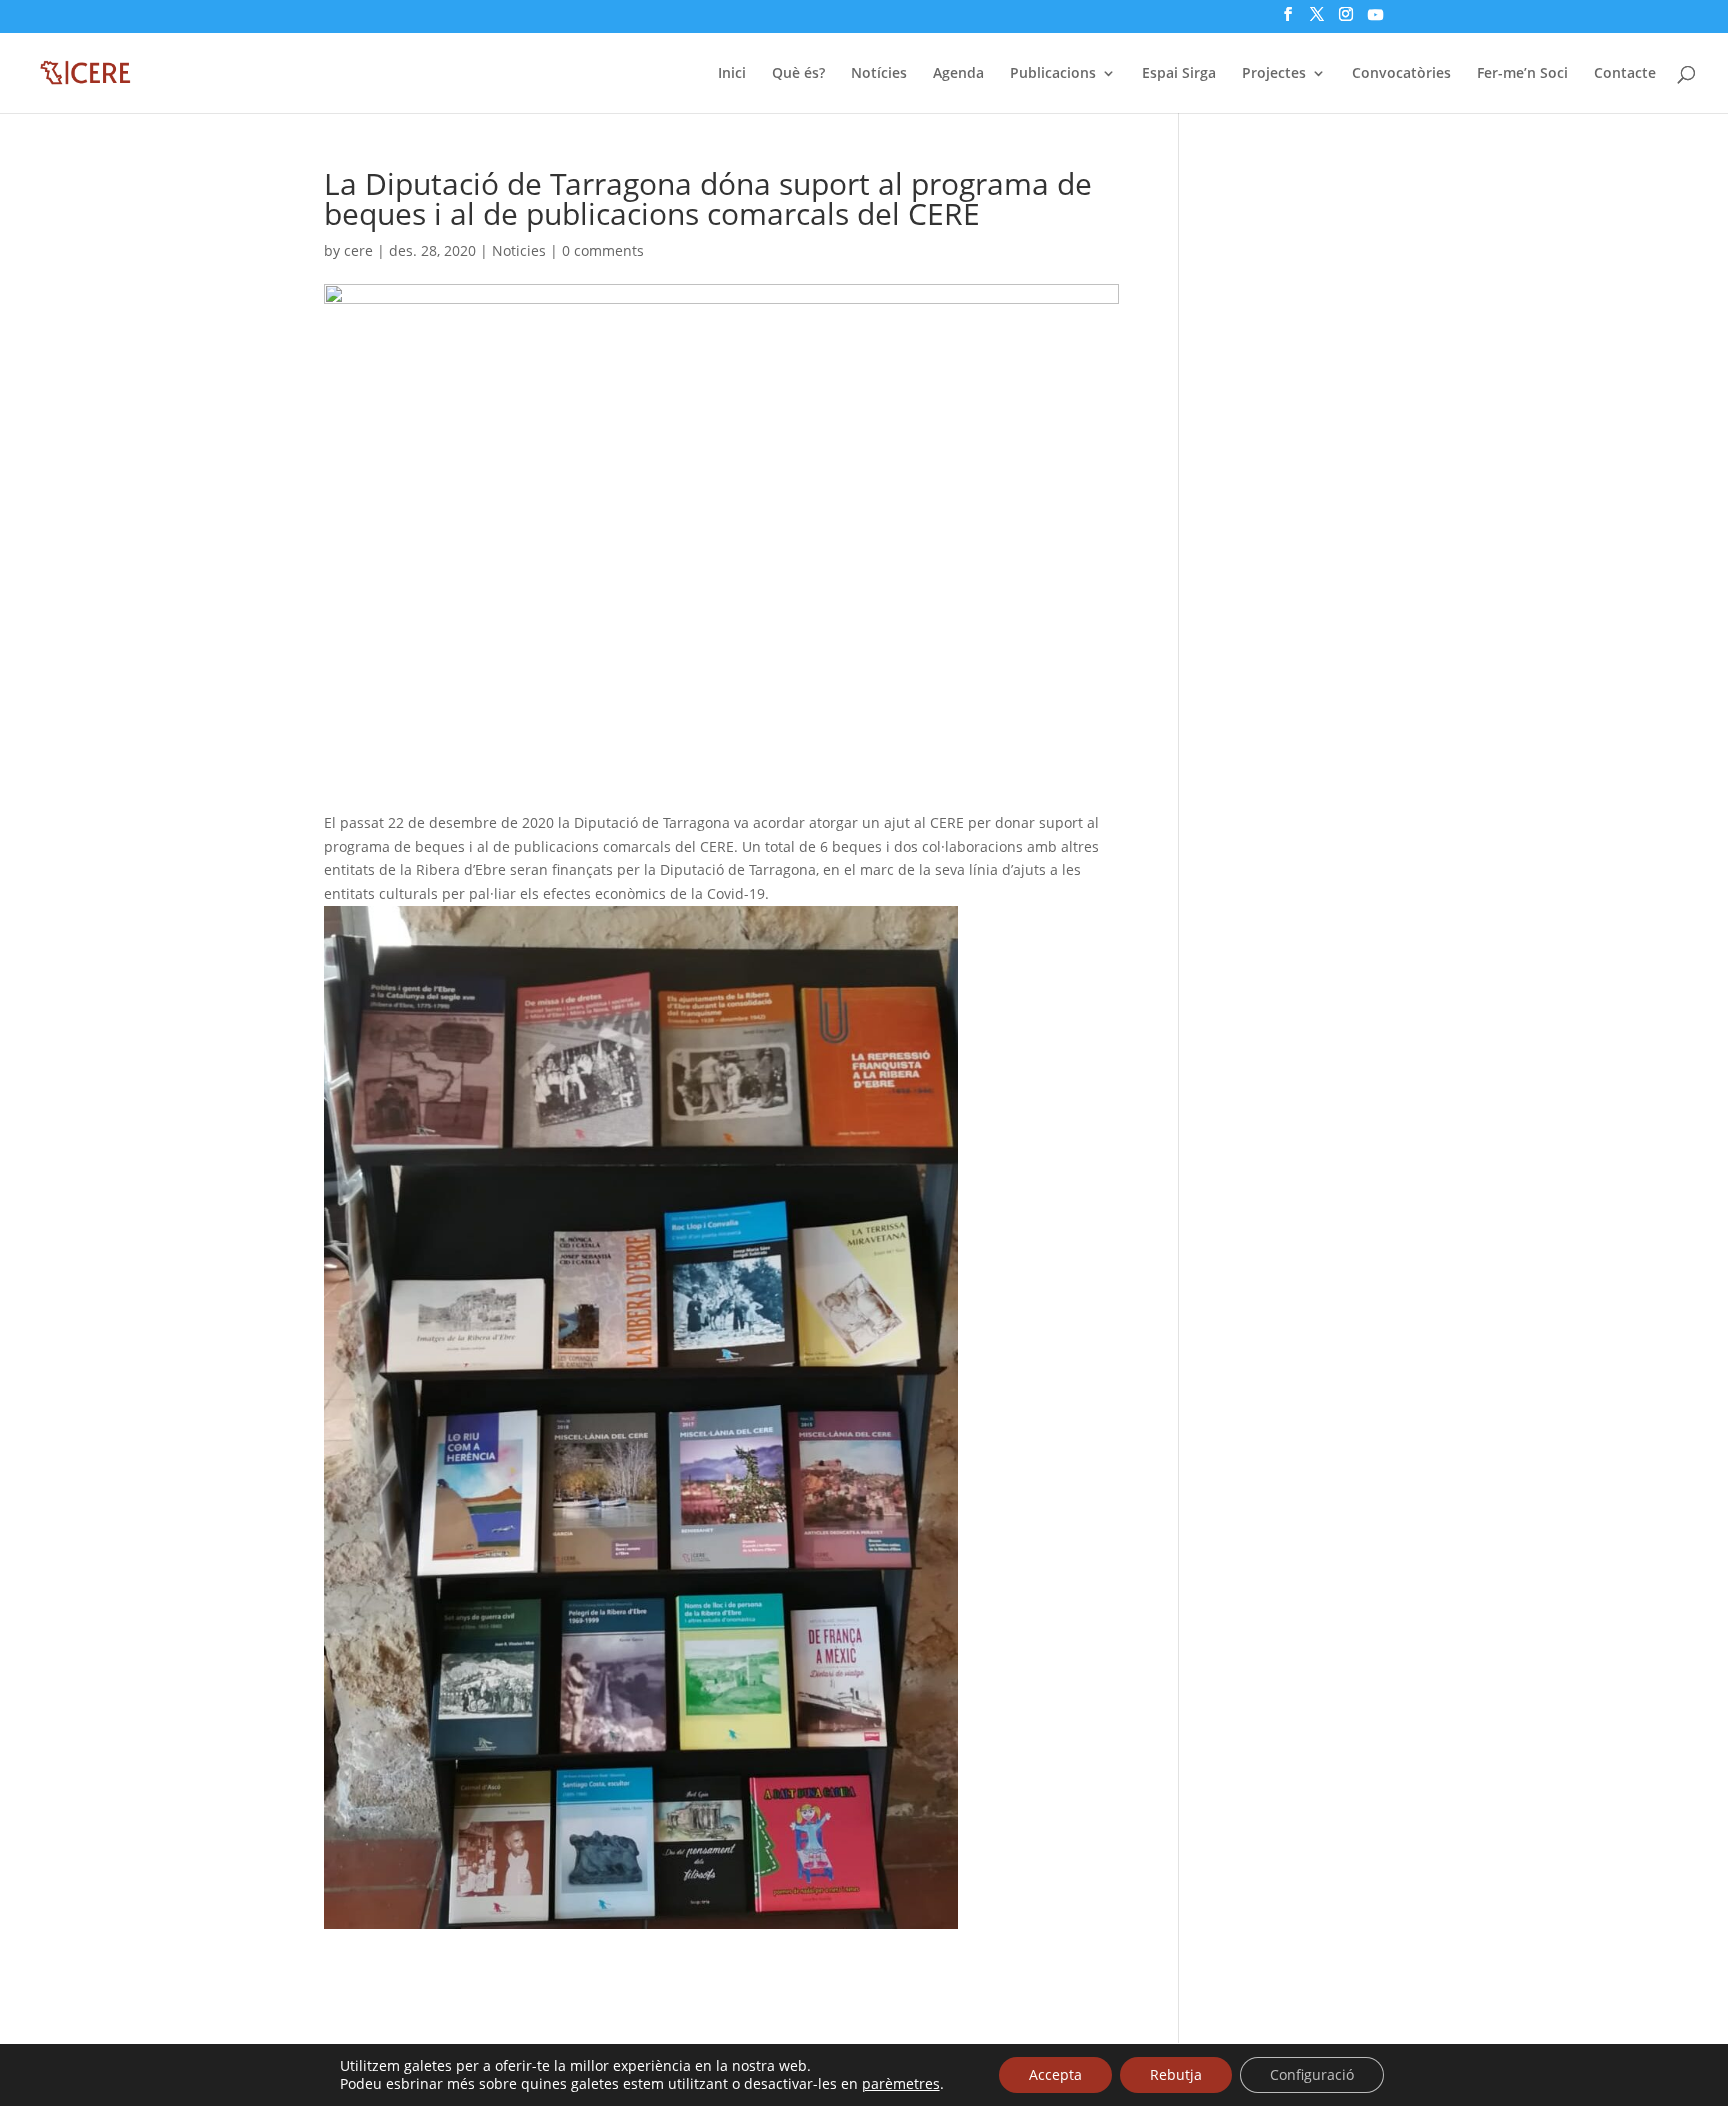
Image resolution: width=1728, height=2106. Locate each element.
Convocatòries (1401, 74)
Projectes (1274, 74)
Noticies (519, 250)
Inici (732, 74)
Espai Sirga (1179, 74)
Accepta (1055, 2074)
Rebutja (1176, 2074)
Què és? (798, 74)
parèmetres (901, 2084)
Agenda (958, 74)
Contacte (1625, 74)
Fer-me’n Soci (1522, 74)
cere (358, 250)
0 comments (603, 250)
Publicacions (1053, 74)
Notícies (879, 74)
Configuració (1312, 2074)
